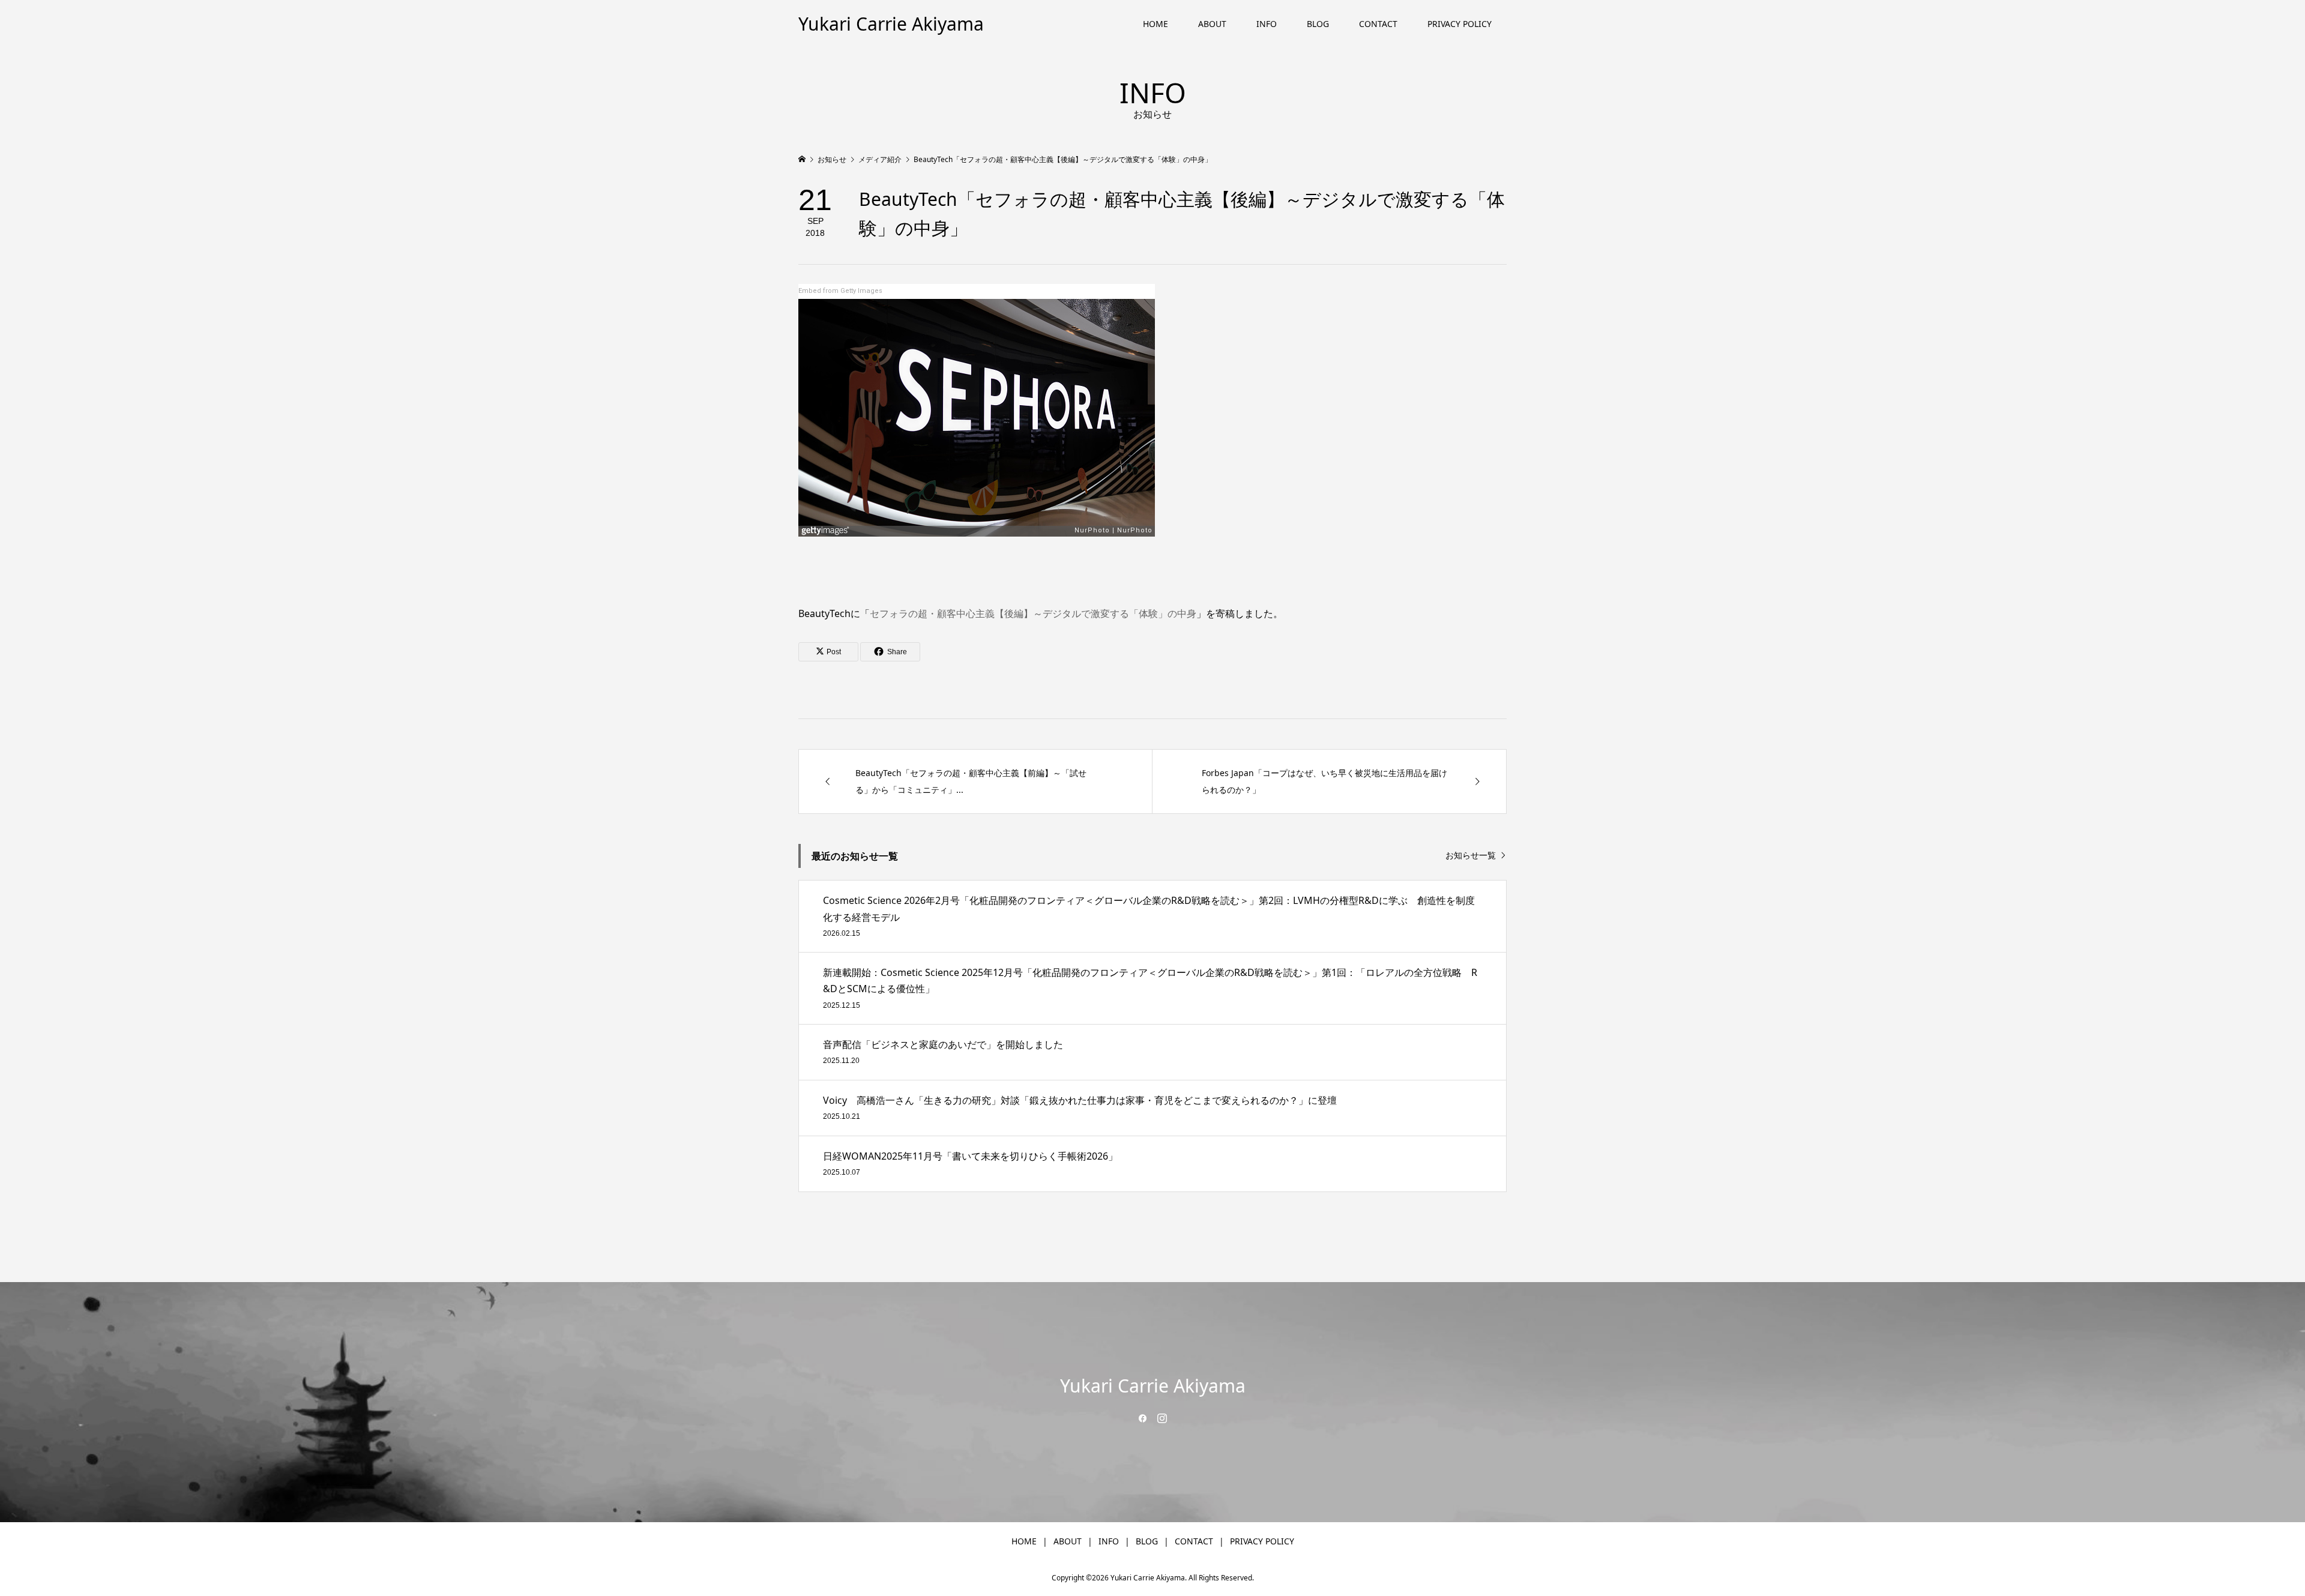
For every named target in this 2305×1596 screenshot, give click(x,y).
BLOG (1318, 24)
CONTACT (1378, 24)
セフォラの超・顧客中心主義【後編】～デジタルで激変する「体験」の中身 (1033, 613)
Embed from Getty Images (840, 291)
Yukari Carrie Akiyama (891, 24)
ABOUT (1212, 24)
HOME (1156, 24)
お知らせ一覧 (1471, 856)
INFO (1267, 24)
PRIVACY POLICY (1460, 24)
